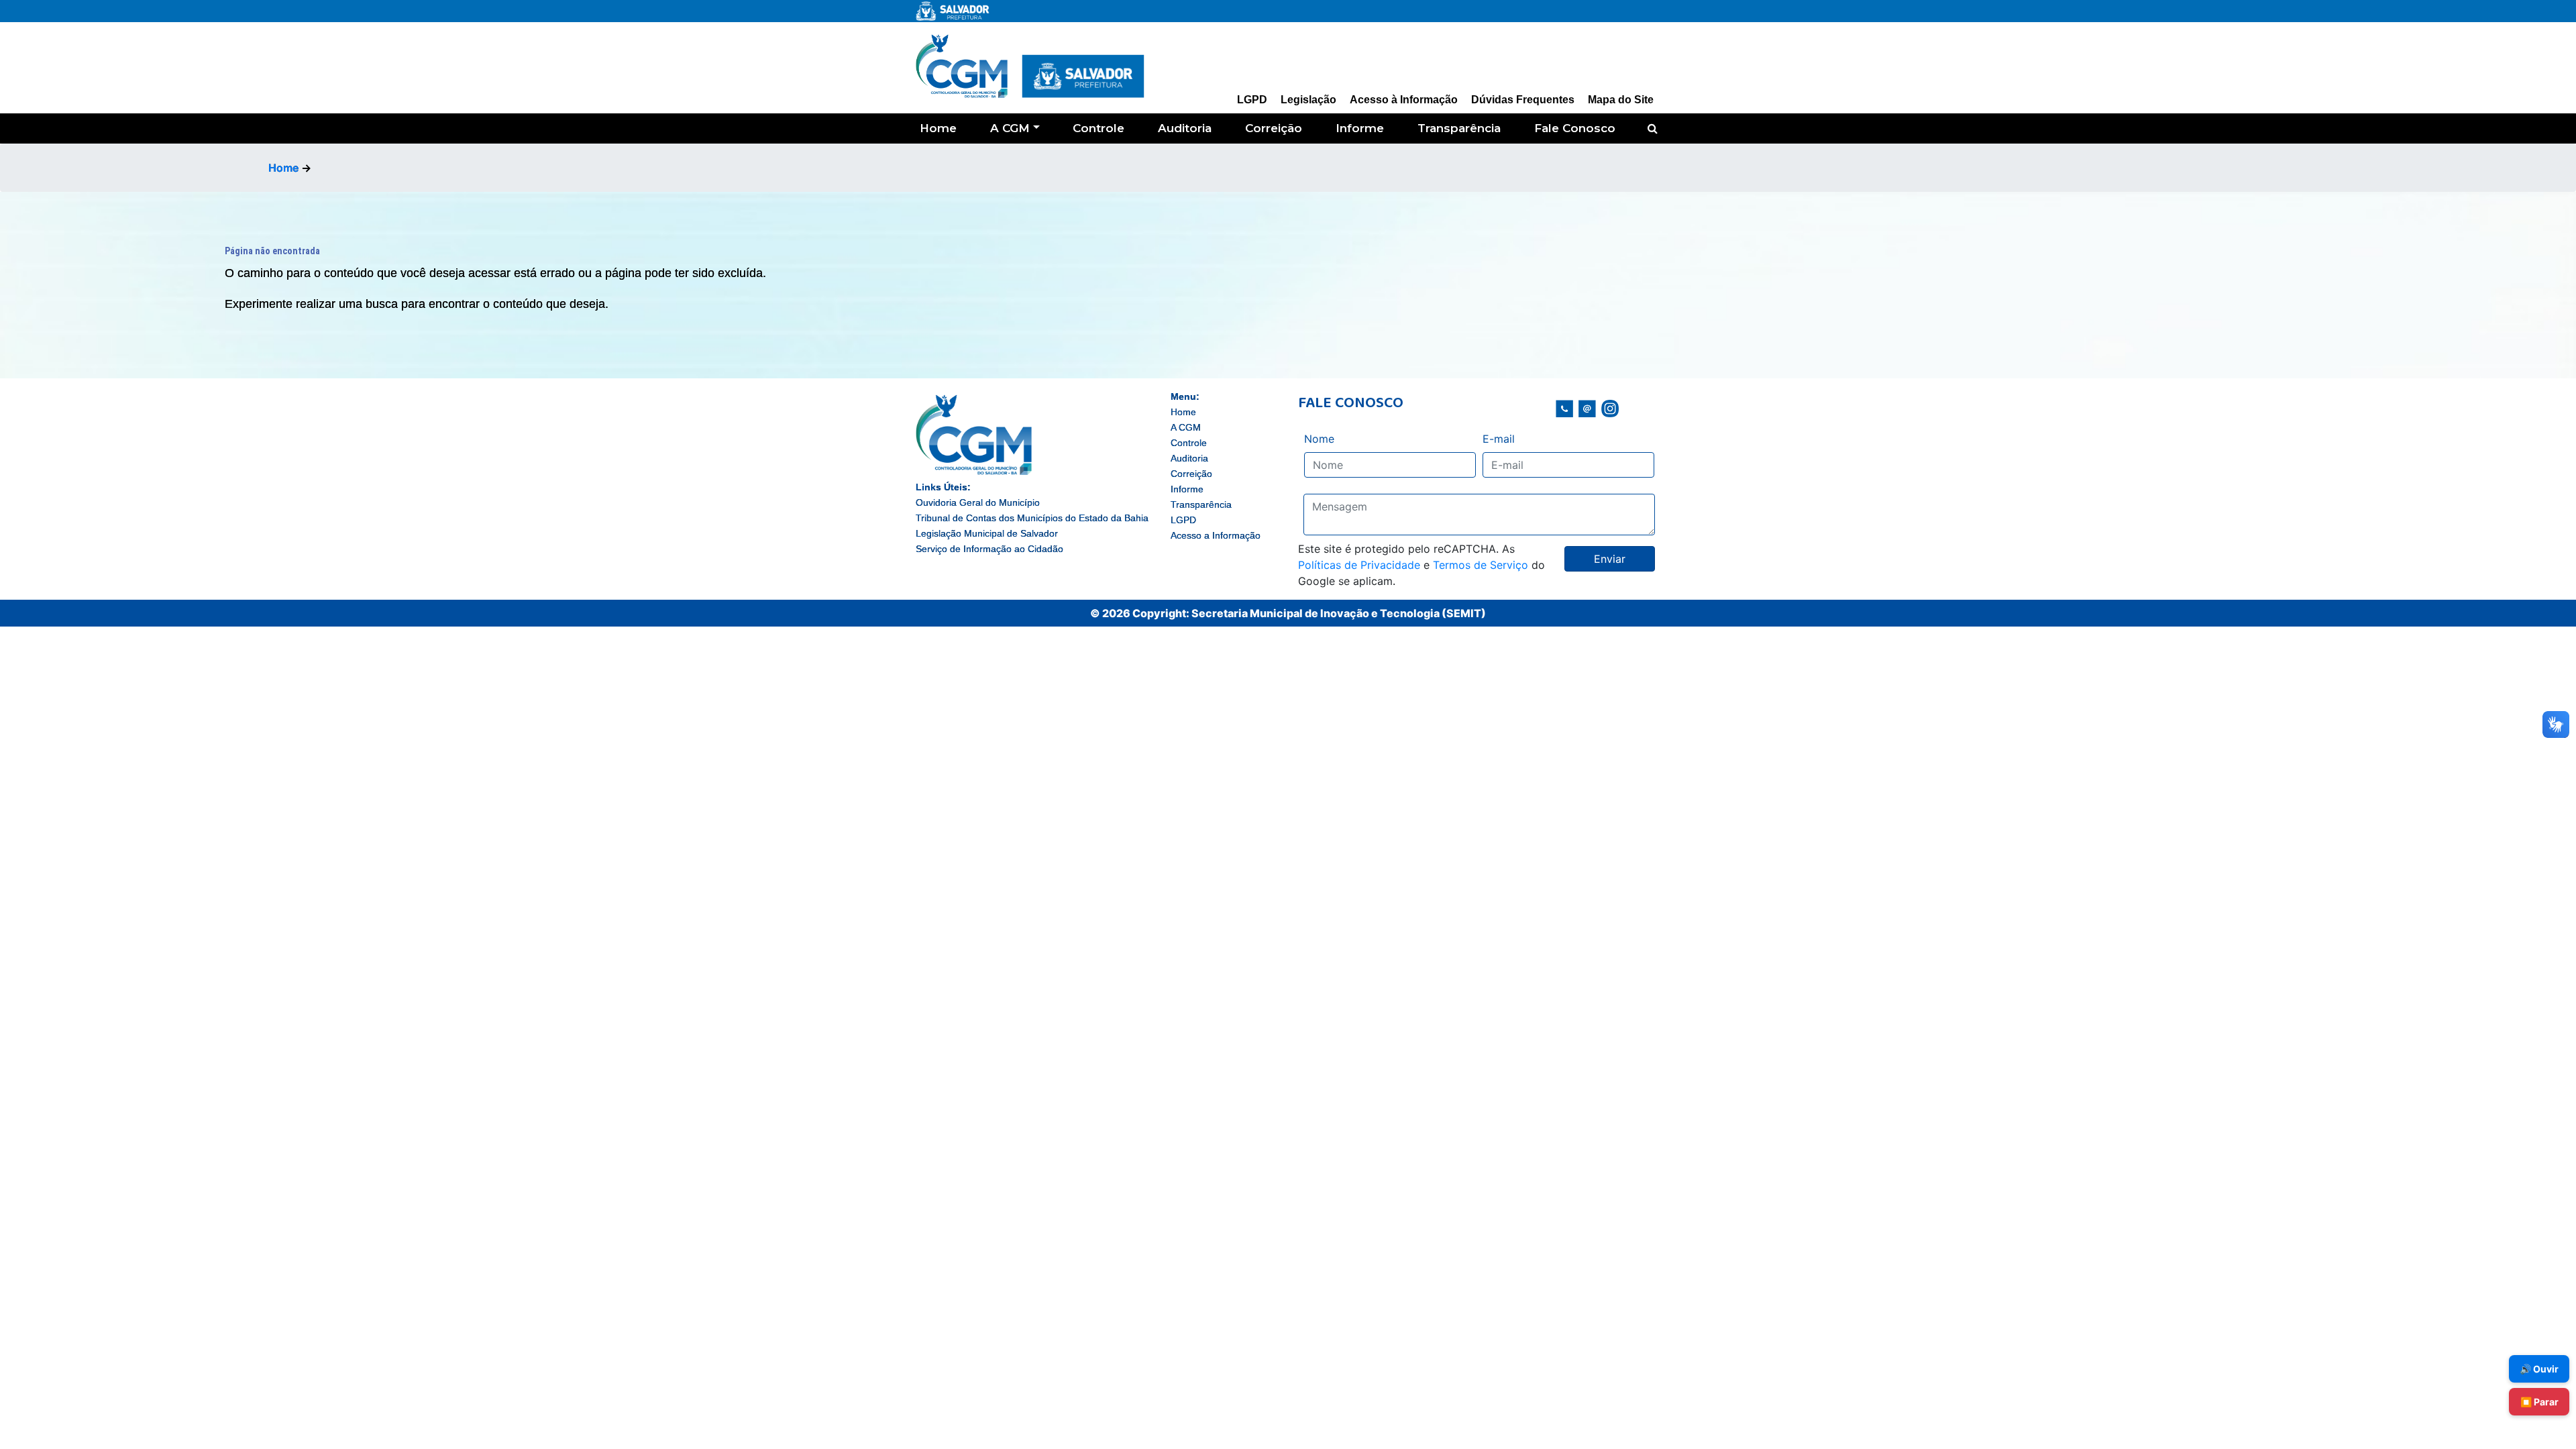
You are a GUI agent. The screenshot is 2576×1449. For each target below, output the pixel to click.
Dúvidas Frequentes (1523, 100)
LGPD (1252, 100)
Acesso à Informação (1404, 100)
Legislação (1308, 100)
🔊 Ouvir (2539, 1369)
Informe (1360, 128)
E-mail (1499, 439)
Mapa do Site (1621, 100)
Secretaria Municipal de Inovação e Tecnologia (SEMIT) (1339, 613)
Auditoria (1185, 128)
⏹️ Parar (2539, 1402)
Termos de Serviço (1481, 565)
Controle (1098, 128)
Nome (1319, 439)
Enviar (1610, 559)
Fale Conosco (1575, 128)
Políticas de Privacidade (1359, 565)
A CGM (1010, 128)
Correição (1274, 128)
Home (938, 128)
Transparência (1459, 128)
